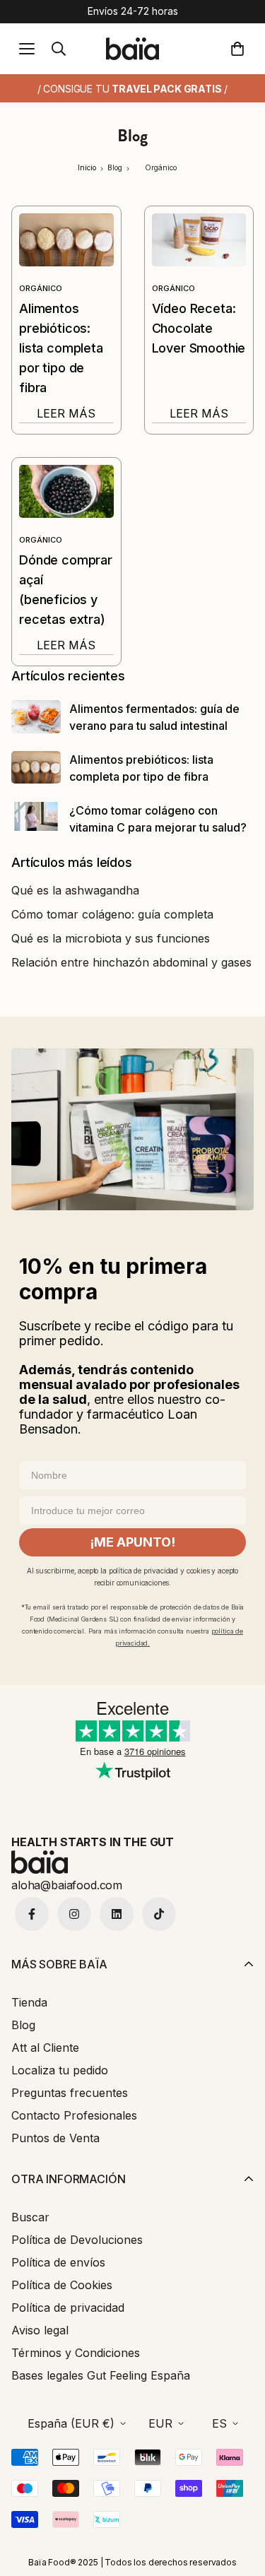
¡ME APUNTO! (132, 1542)
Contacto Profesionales (74, 2115)
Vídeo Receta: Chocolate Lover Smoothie (199, 328)
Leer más (66, 413)
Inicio (87, 167)
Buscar (30, 2217)
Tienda (29, 2002)
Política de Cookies (62, 2285)
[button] (240, 49)
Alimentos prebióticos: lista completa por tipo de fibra (61, 348)
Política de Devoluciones (77, 2240)
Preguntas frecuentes (70, 2093)
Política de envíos (58, 2262)
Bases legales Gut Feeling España (101, 2375)
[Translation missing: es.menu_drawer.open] (27, 49)
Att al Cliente (45, 2048)
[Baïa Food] (132, 48)
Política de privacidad (68, 2308)
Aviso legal (40, 2330)
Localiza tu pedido (60, 2070)
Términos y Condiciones (76, 2353)
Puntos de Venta (55, 2138)
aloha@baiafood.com (67, 1885)
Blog (23, 2025)
